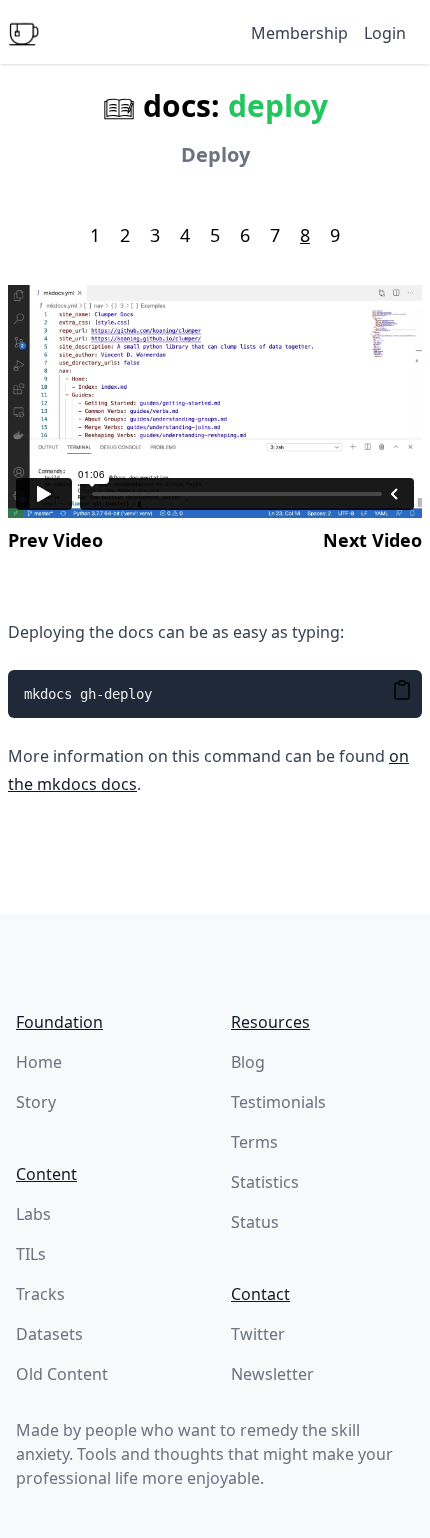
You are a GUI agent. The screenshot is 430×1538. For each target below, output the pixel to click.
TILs (31, 1254)
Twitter (258, 1334)
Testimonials (278, 1102)
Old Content (62, 1374)
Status (255, 1222)
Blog (248, 1062)
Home (39, 1062)
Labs (33, 1214)
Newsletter (272, 1374)
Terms (254, 1142)
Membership (299, 33)
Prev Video (55, 540)
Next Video (372, 540)
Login (385, 33)
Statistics (265, 1182)
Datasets (49, 1334)
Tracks (40, 1294)
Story (36, 1102)
